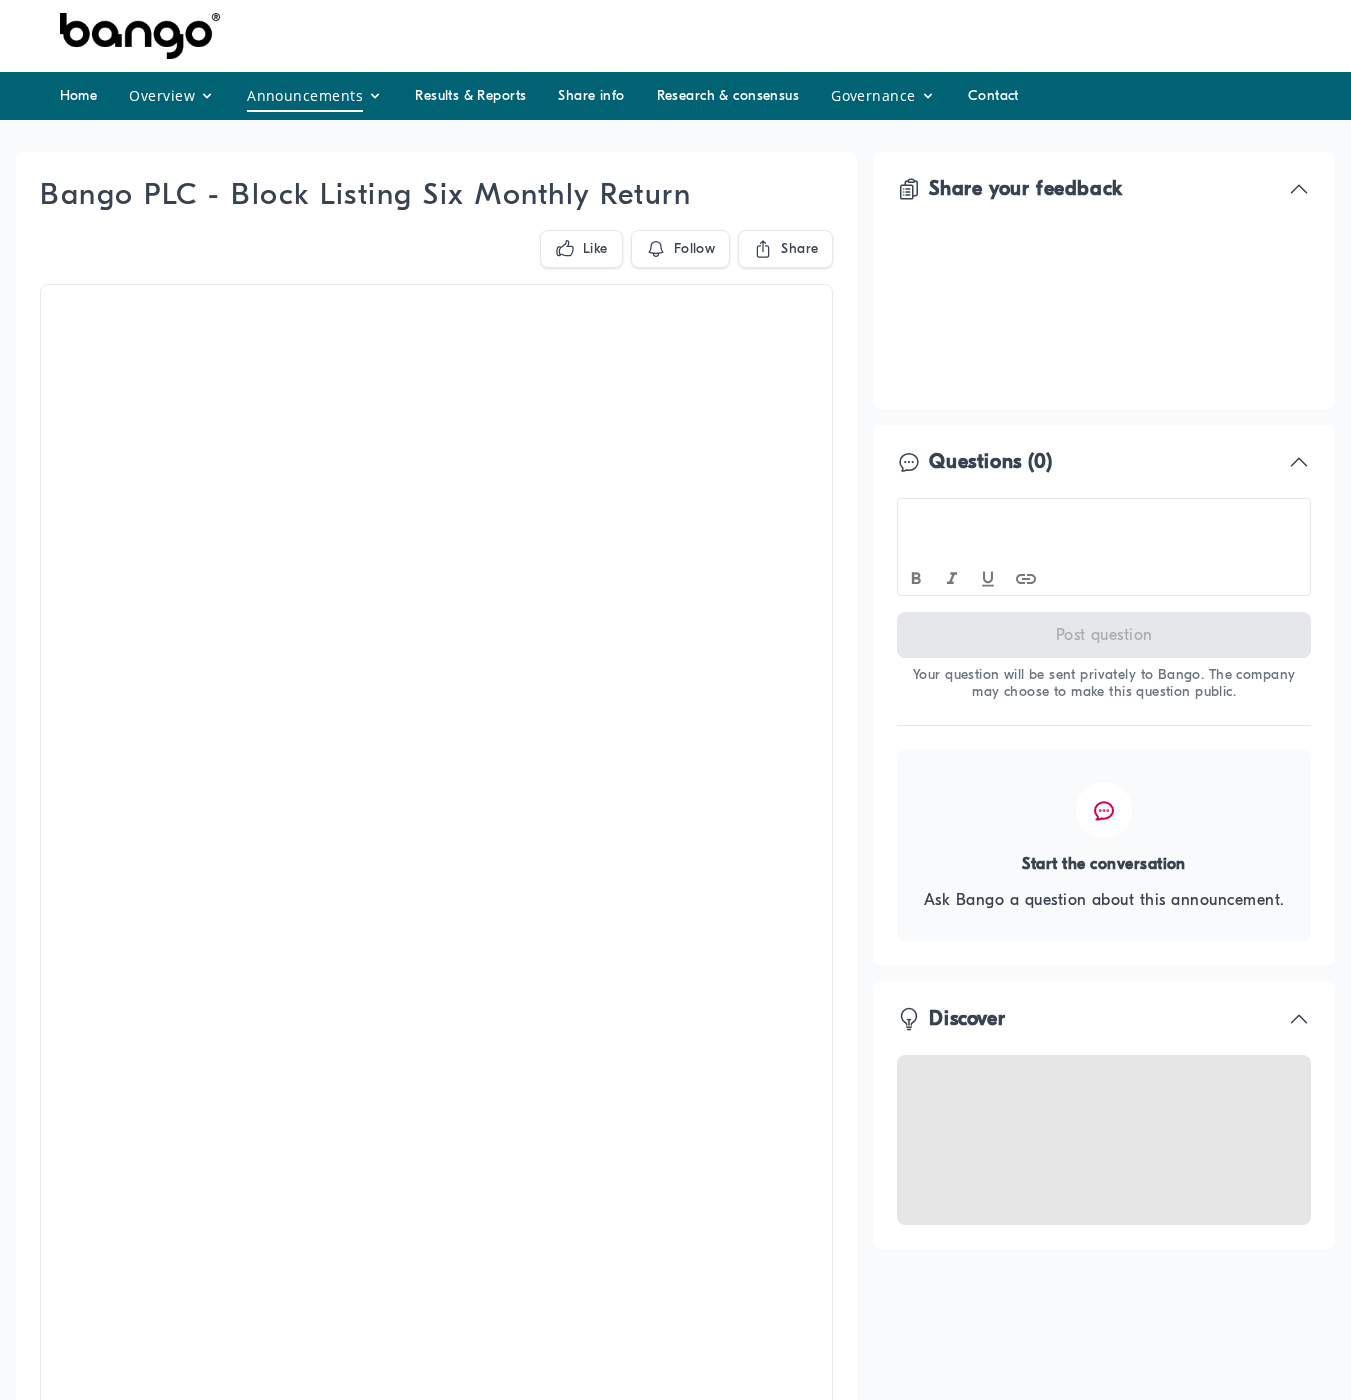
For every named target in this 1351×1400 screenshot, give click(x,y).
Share (799, 248)
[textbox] (1104, 517)
